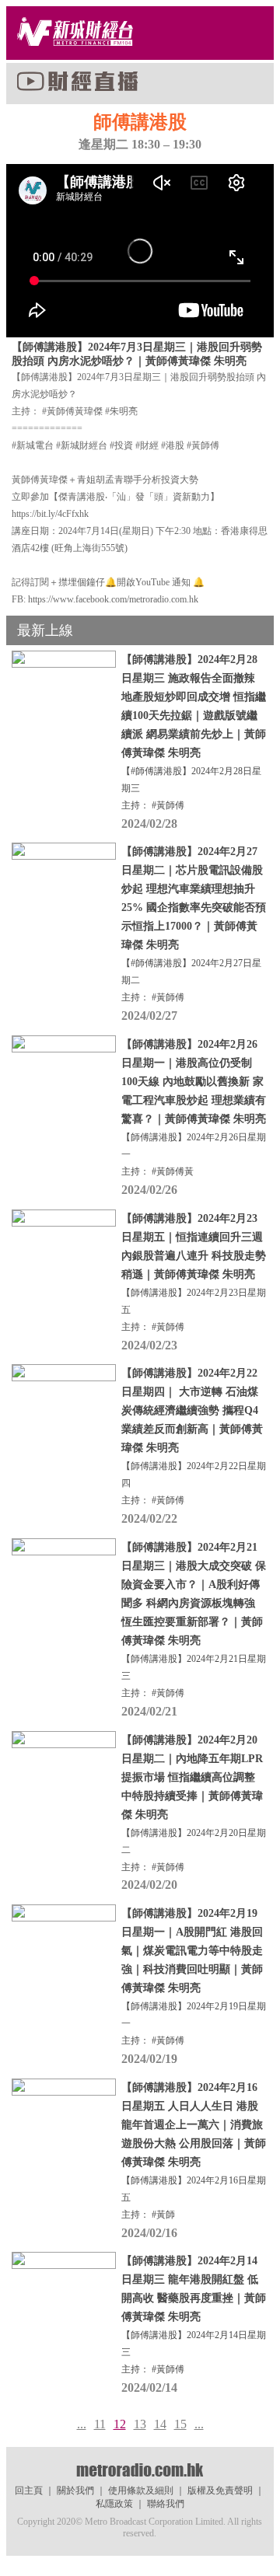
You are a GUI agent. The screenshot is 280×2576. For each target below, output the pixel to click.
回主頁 (29, 2490)
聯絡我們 (166, 2504)
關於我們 (75, 2490)
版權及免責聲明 (220, 2490)
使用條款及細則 (141, 2490)
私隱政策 (114, 2504)
